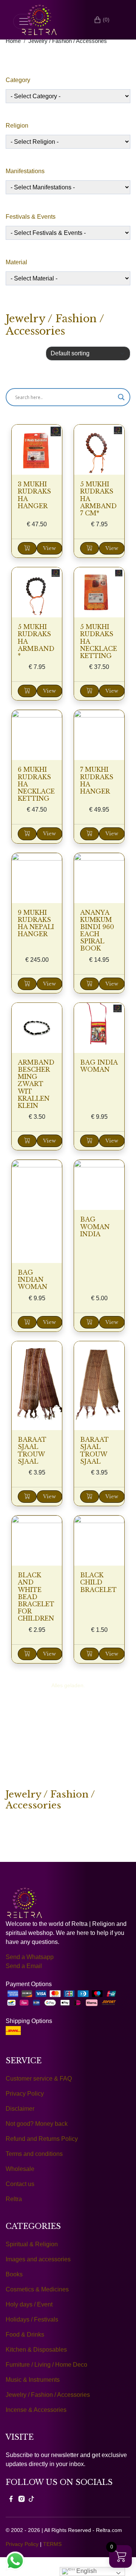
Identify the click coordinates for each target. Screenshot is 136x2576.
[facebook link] (11, 2499)
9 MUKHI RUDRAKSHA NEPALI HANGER (36, 923)
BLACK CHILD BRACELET (98, 1582)
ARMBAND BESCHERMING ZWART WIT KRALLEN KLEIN (36, 1084)
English (86, 2571)
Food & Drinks (25, 2335)
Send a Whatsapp (30, 1957)
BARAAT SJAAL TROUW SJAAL (32, 1450)
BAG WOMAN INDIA (95, 1226)
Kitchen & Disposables (36, 2350)
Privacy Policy (25, 2094)
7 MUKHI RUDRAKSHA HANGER (97, 780)
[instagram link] (22, 2499)
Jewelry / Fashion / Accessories (68, 41)
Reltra (14, 2199)
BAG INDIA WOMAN (99, 1066)
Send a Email (24, 1966)
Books (14, 2274)
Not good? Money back (37, 2124)
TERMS (52, 2544)
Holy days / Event (29, 2304)
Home (13, 41)
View (49, 548)
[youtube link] (31, 2499)
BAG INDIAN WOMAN (32, 1280)
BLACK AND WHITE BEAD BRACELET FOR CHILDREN (36, 1597)
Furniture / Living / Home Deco (46, 2365)
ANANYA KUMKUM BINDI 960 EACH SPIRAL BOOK (97, 931)
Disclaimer (20, 2109)
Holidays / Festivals (32, 2319)
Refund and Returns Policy (42, 2139)
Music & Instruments (33, 2380)
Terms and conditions (34, 2154)
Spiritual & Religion (32, 2244)
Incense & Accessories (36, 2410)
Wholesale (20, 2169)
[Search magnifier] (121, 397)
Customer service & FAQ (39, 2079)
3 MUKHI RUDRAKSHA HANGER (34, 495)
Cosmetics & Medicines (37, 2289)
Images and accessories (38, 2259)
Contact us (20, 2184)
